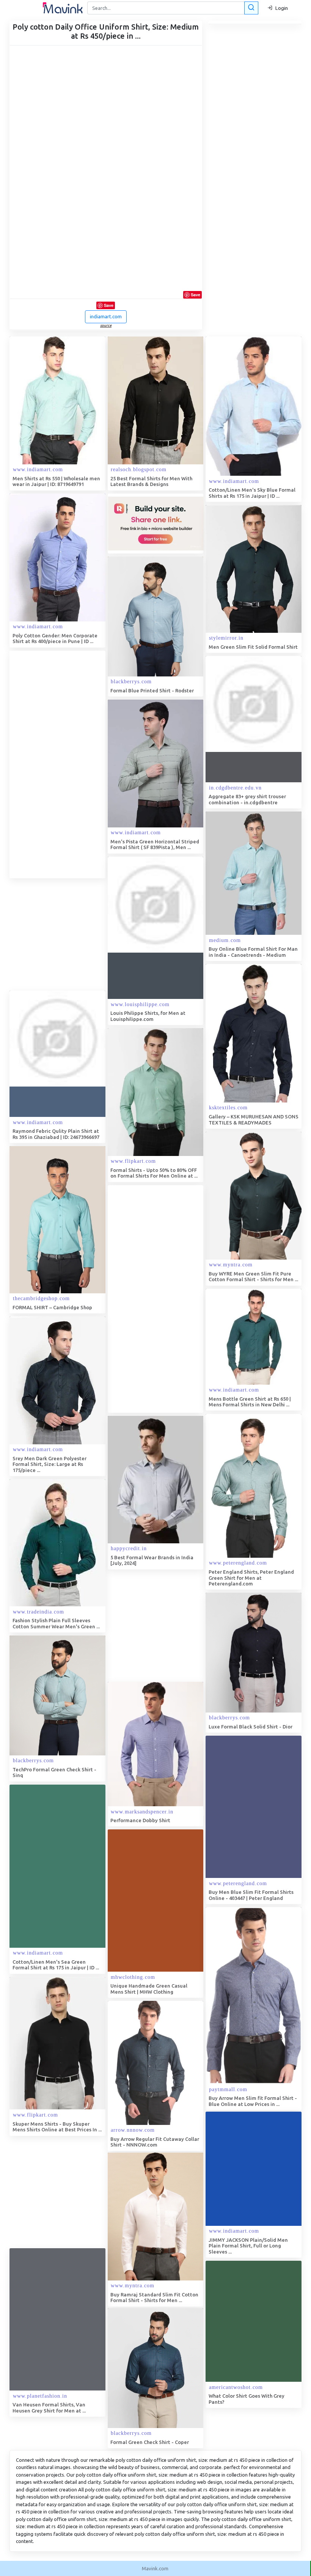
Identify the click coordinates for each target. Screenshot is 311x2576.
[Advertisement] (66, 764)
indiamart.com (106, 316)
